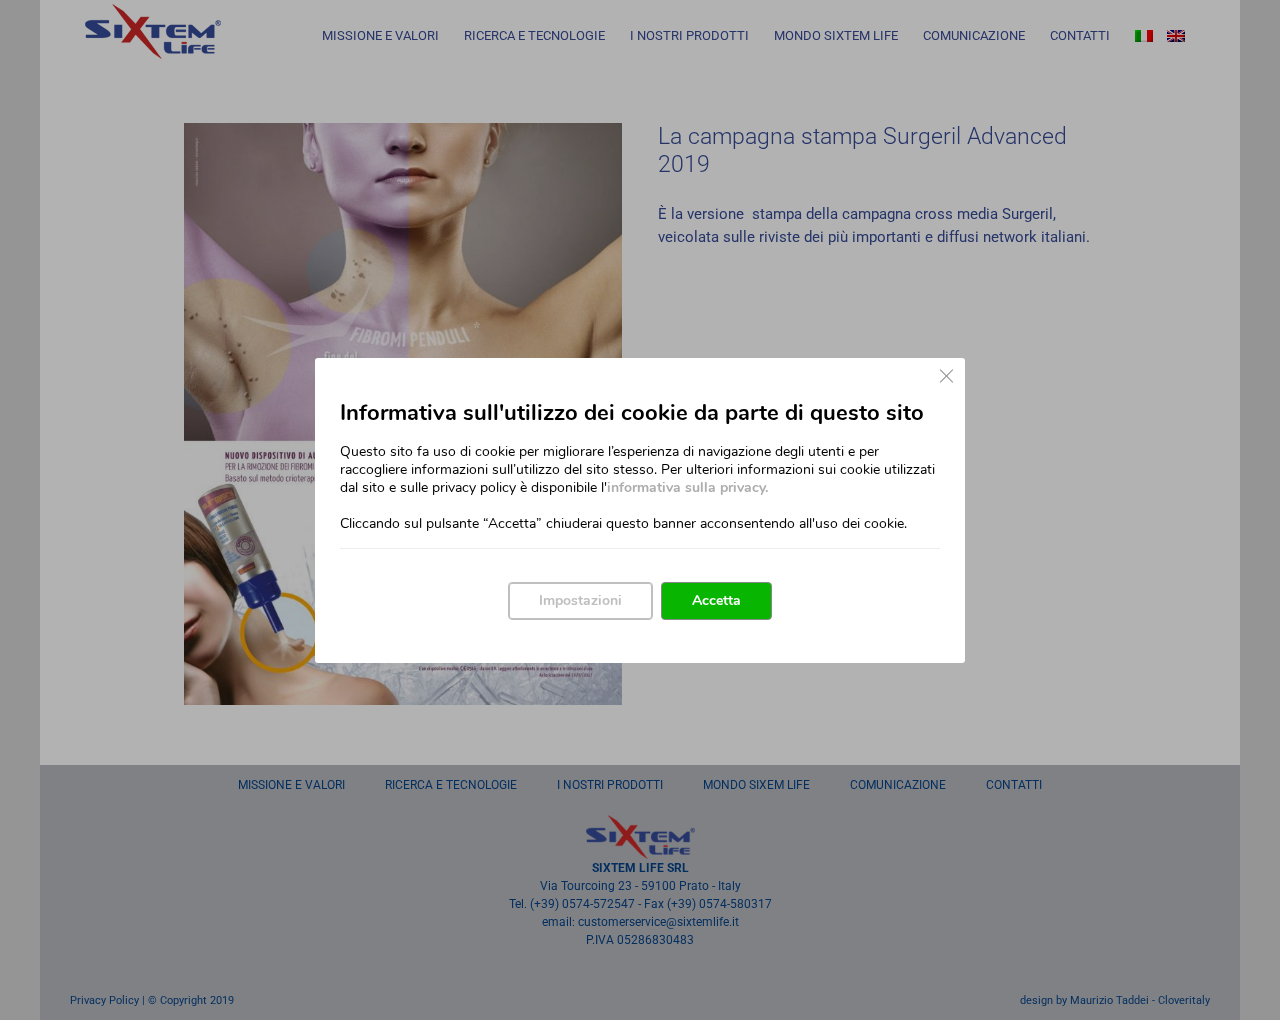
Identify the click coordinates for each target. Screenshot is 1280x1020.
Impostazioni (580, 600)
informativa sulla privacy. (687, 487)
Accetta (716, 600)
